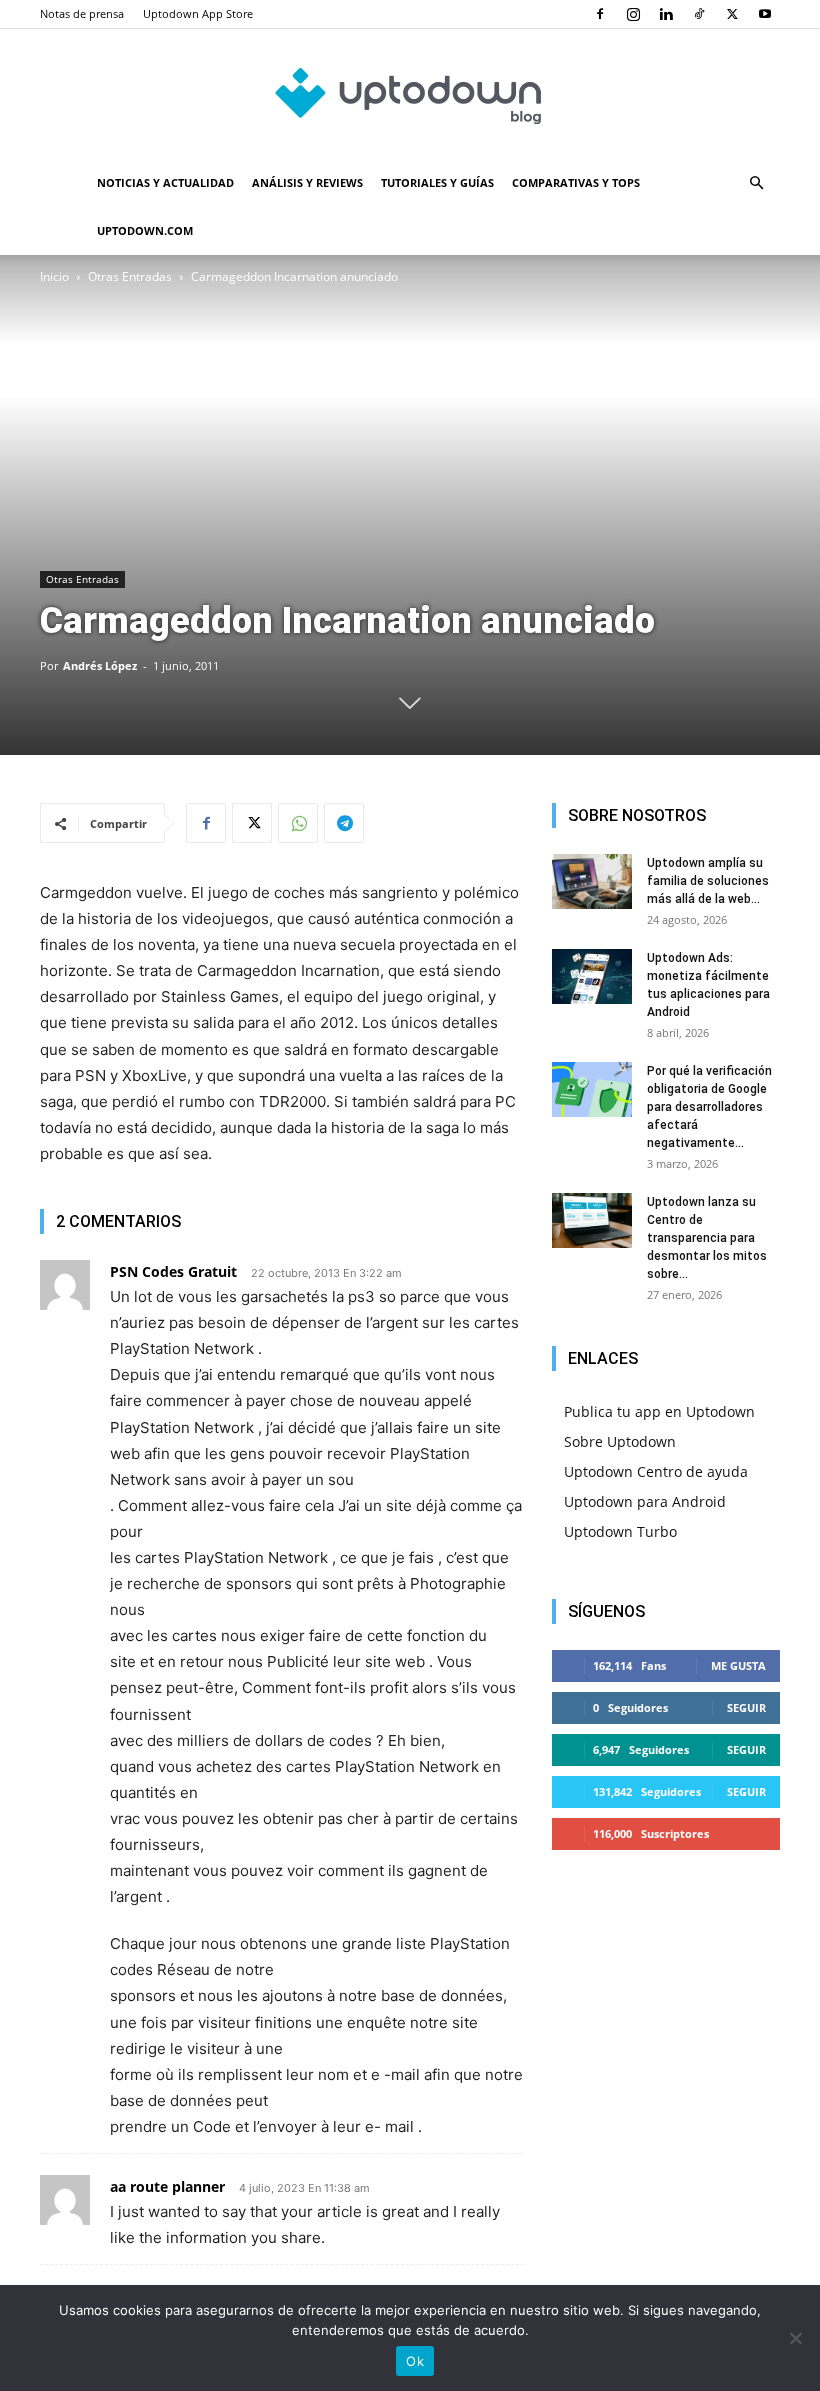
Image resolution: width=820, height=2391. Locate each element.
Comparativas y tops (576, 182)
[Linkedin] (666, 14)
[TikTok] (699, 14)
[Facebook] (600, 14)
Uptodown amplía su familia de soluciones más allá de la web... (708, 881)
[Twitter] (732, 14)
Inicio (54, 276)
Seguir (746, 1707)
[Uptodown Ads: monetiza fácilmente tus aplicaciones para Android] (592, 976)
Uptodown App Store (198, 13)
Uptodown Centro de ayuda (656, 1471)
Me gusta (738, 1665)
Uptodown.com (145, 230)
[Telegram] (344, 823)
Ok (415, 2361)
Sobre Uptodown (620, 1441)
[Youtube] (765, 14)
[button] (756, 183)
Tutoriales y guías (437, 182)
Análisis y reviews (307, 182)
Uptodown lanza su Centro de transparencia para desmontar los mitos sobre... (707, 1238)
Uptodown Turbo (620, 1531)
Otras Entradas (130, 276)
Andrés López (100, 665)
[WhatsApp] (298, 823)
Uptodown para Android (645, 1501)
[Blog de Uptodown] (410, 95)
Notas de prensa (82, 13)
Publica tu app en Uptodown (659, 1411)
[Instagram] (633, 14)
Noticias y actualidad (165, 182)
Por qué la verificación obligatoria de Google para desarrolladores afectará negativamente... (709, 1107)
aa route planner (167, 2186)
